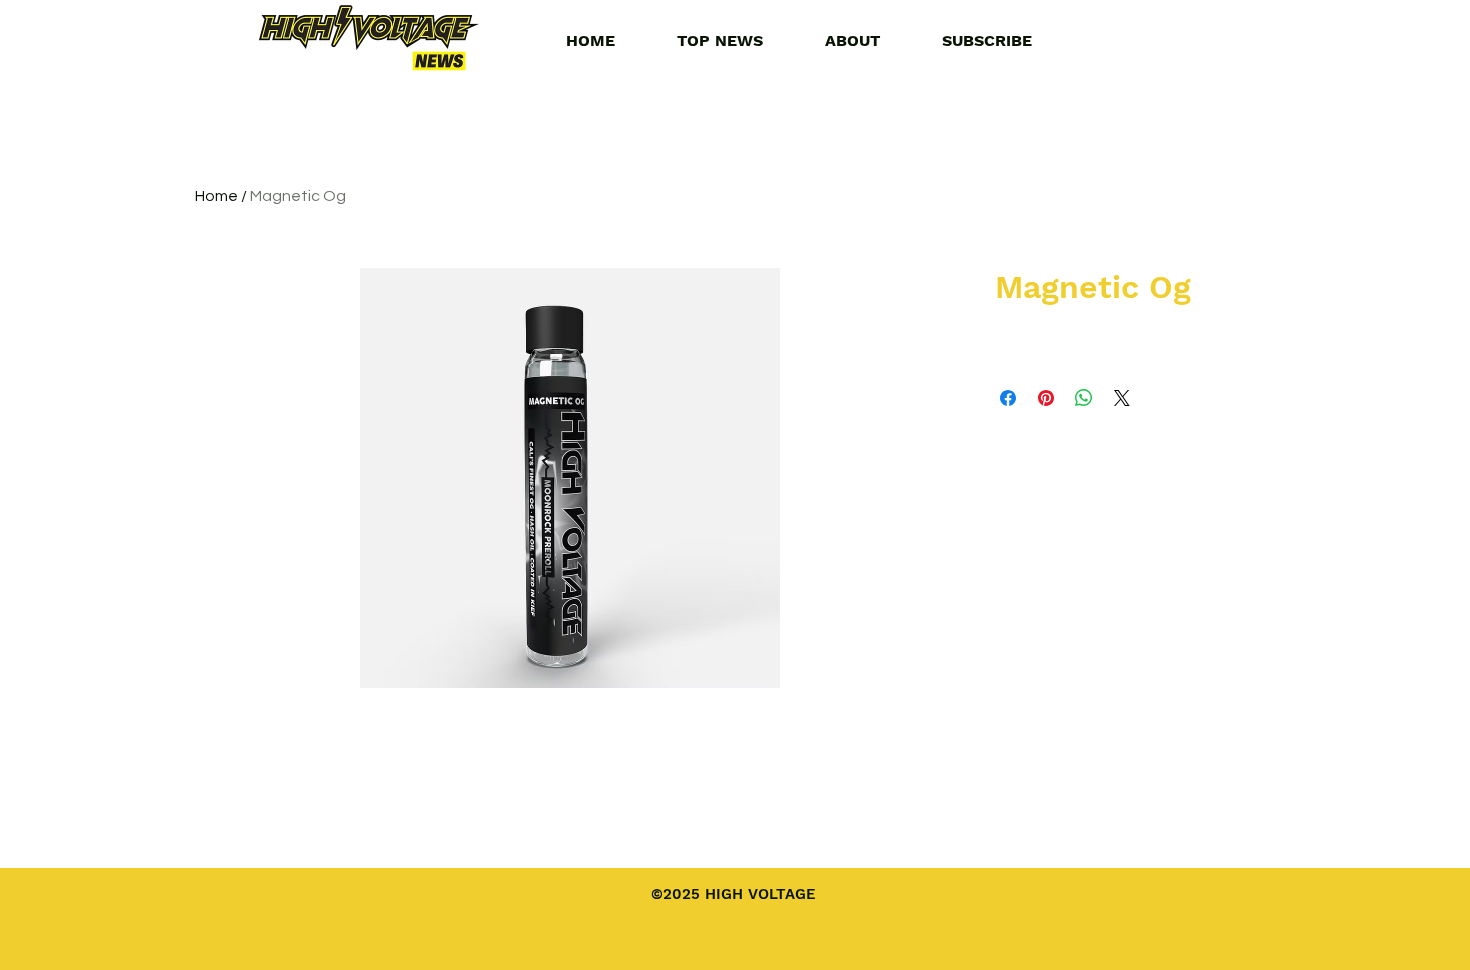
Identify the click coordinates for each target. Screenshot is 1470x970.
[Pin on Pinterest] (1046, 398)
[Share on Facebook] (1008, 398)
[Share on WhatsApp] (1084, 398)
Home (216, 196)
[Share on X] (1122, 398)
